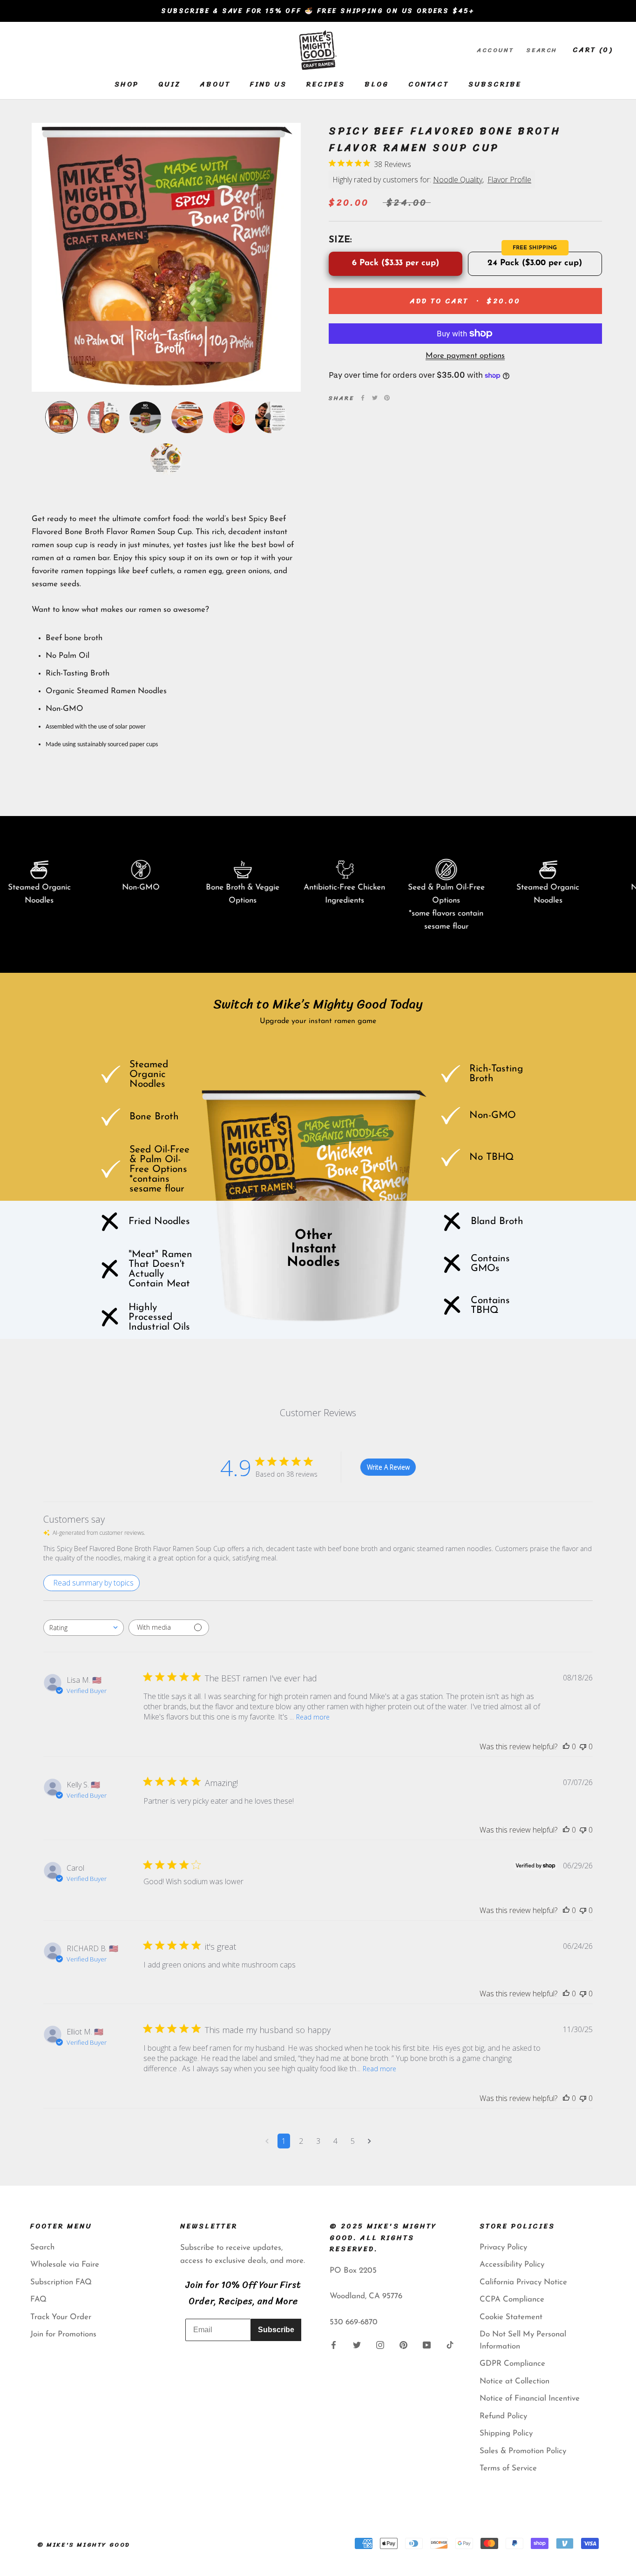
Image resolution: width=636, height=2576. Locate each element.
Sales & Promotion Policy (523, 2451)
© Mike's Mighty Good (84, 2545)
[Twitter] (375, 398)
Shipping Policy (506, 2433)
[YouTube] (427, 2345)
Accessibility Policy (512, 2265)
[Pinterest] (387, 398)
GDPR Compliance (512, 2364)
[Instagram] (380, 2345)
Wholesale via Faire (65, 2265)
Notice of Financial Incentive (530, 2399)
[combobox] (84, 1628)
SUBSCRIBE (495, 84)
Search (542, 50)
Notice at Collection (514, 2381)
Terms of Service (508, 2468)
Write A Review (388, 1467)
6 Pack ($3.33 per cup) (396, 263)
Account (495, 50)
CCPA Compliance (512, 2299)
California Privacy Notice (523, 2282)
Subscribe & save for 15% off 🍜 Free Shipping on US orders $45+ (318, 11)
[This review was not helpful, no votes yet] (583, 1746)
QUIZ (169, 84)
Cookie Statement (511, 2317)
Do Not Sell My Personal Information (523, 2340)
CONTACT (429, 84)
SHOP (127, 84)
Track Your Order (61, 2317)
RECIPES (326, 84)
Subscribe (276, 2330)
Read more (313, 1717)
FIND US (268, 84)
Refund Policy (503, 2416)
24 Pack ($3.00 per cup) (535, 263)
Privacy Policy (503, 2247)
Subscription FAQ (61, 2282)
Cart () (593, 50)
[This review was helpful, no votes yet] (566, 1746)
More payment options (465, 356)
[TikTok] (450, 2345)
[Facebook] (363, 398)
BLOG (377, 84)
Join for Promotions (63, 2334)
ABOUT (215, 84)
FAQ (38, 2299)
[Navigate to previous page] (267, 2141)
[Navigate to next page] (369, 2141)
